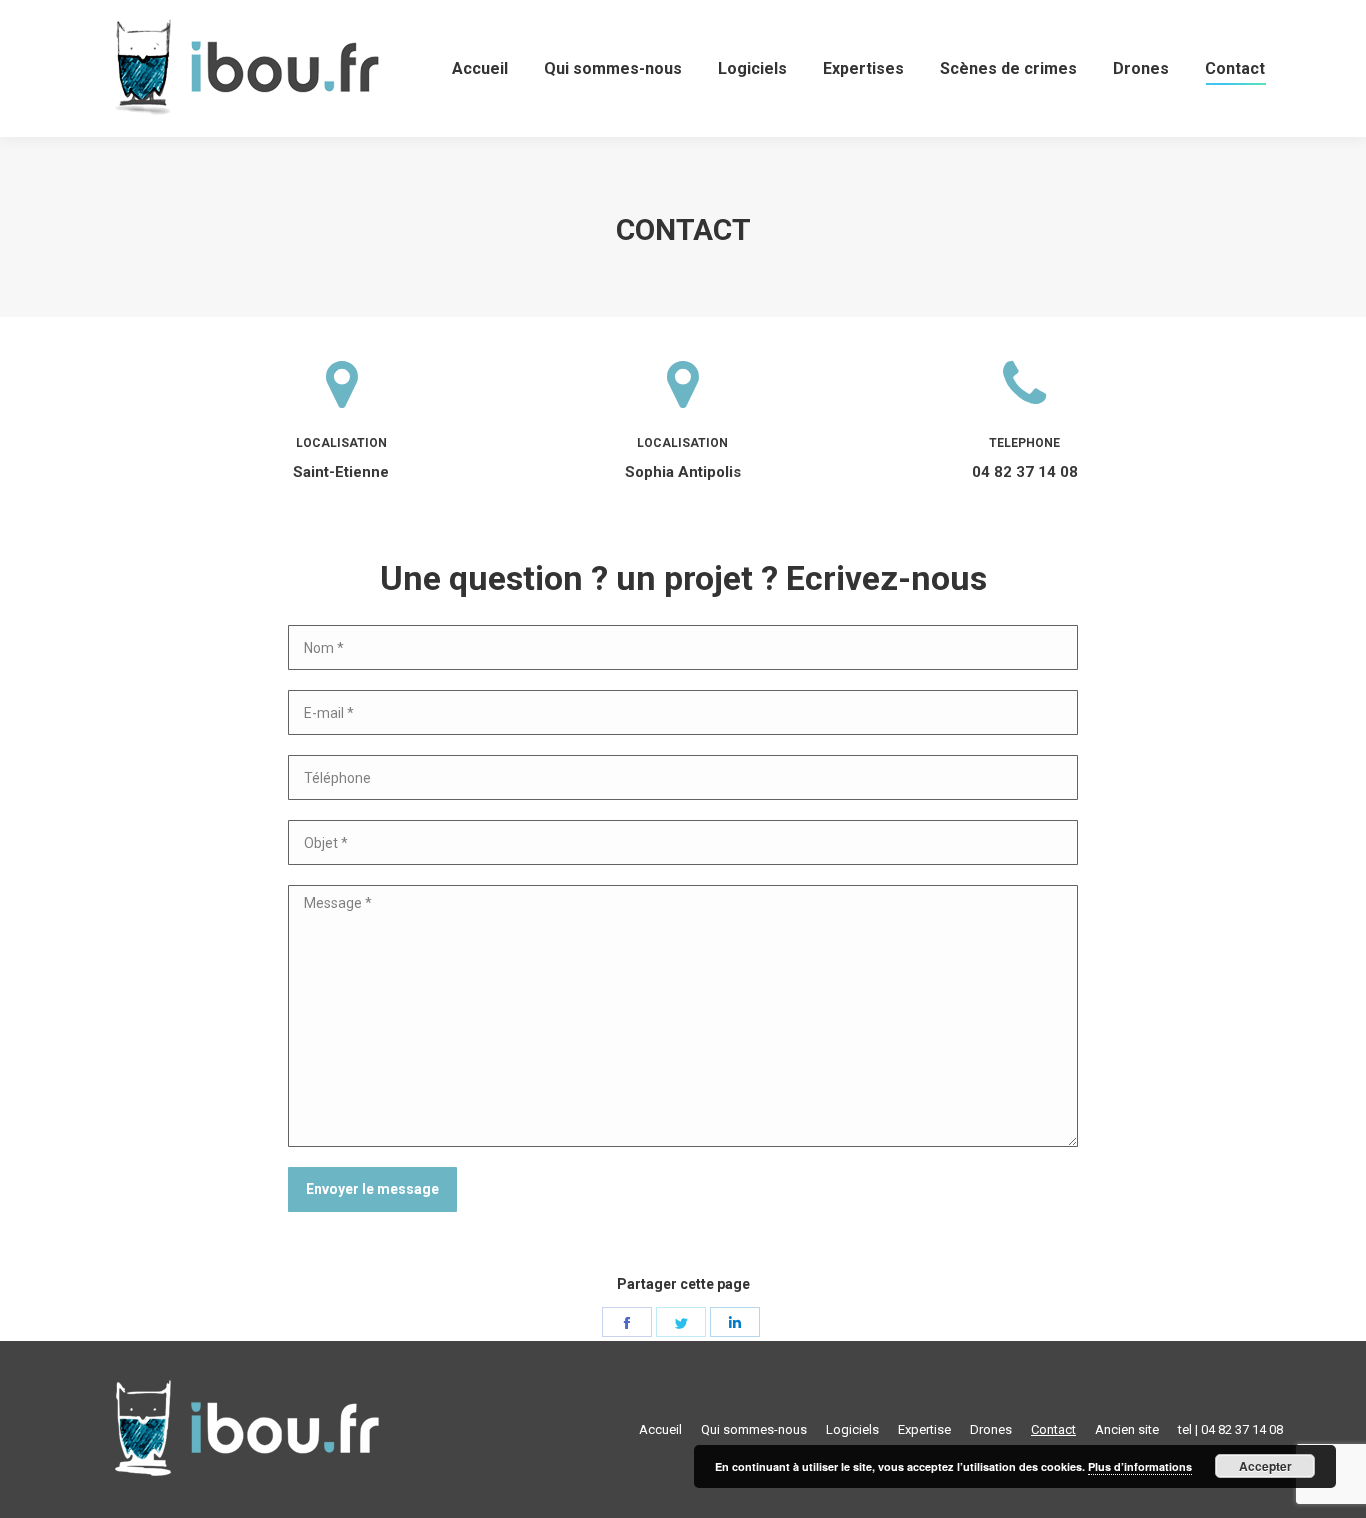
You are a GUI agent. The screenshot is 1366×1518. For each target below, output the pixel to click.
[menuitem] (480, 68)
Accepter (1265, 1466)
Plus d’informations (1140, 1466)
